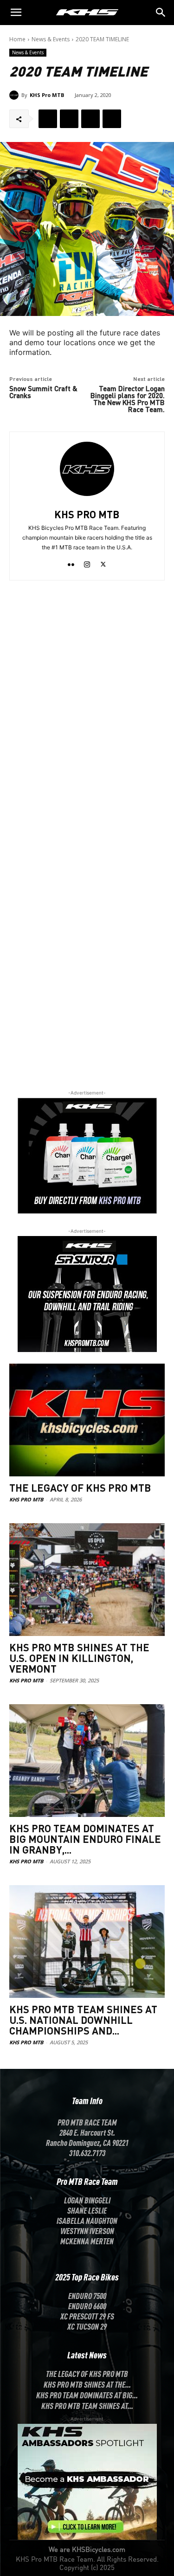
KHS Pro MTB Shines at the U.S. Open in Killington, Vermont (79, 1658)
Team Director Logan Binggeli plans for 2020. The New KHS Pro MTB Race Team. (128, 399)
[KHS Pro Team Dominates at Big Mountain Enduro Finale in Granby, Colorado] (87, 1761)
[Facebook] (48, 119)
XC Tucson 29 (87, 2326)
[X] (69, 119)
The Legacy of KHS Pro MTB (80, 1488)
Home (17, 39)
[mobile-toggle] (16, 13)
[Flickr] (71, 562)
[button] (161, 13)
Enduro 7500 (87, 2295)
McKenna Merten (87, 2241)
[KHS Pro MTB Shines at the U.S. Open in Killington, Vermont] (87, 1580)
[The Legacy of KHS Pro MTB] (87, 1420)
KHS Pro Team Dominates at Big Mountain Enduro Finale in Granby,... (85, 1839)
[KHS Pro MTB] (15, 95)
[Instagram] (87, 562)
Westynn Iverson (87, 2230)
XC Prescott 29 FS (87, 2316)
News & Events (51, 39)
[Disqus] (87, 711)
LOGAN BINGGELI (87, 2200)
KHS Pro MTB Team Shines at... (87, 2405)
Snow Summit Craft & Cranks (43, 392)
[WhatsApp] (112, 119)
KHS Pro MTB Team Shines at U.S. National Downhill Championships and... (83, 2020)
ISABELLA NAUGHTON (87, 2220)
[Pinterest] (90, 119)
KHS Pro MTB (47, 95)
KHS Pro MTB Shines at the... (87, 2384)
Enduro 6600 (87, 2306)
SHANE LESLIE (87, 2210)
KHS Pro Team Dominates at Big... (87, 2395)
